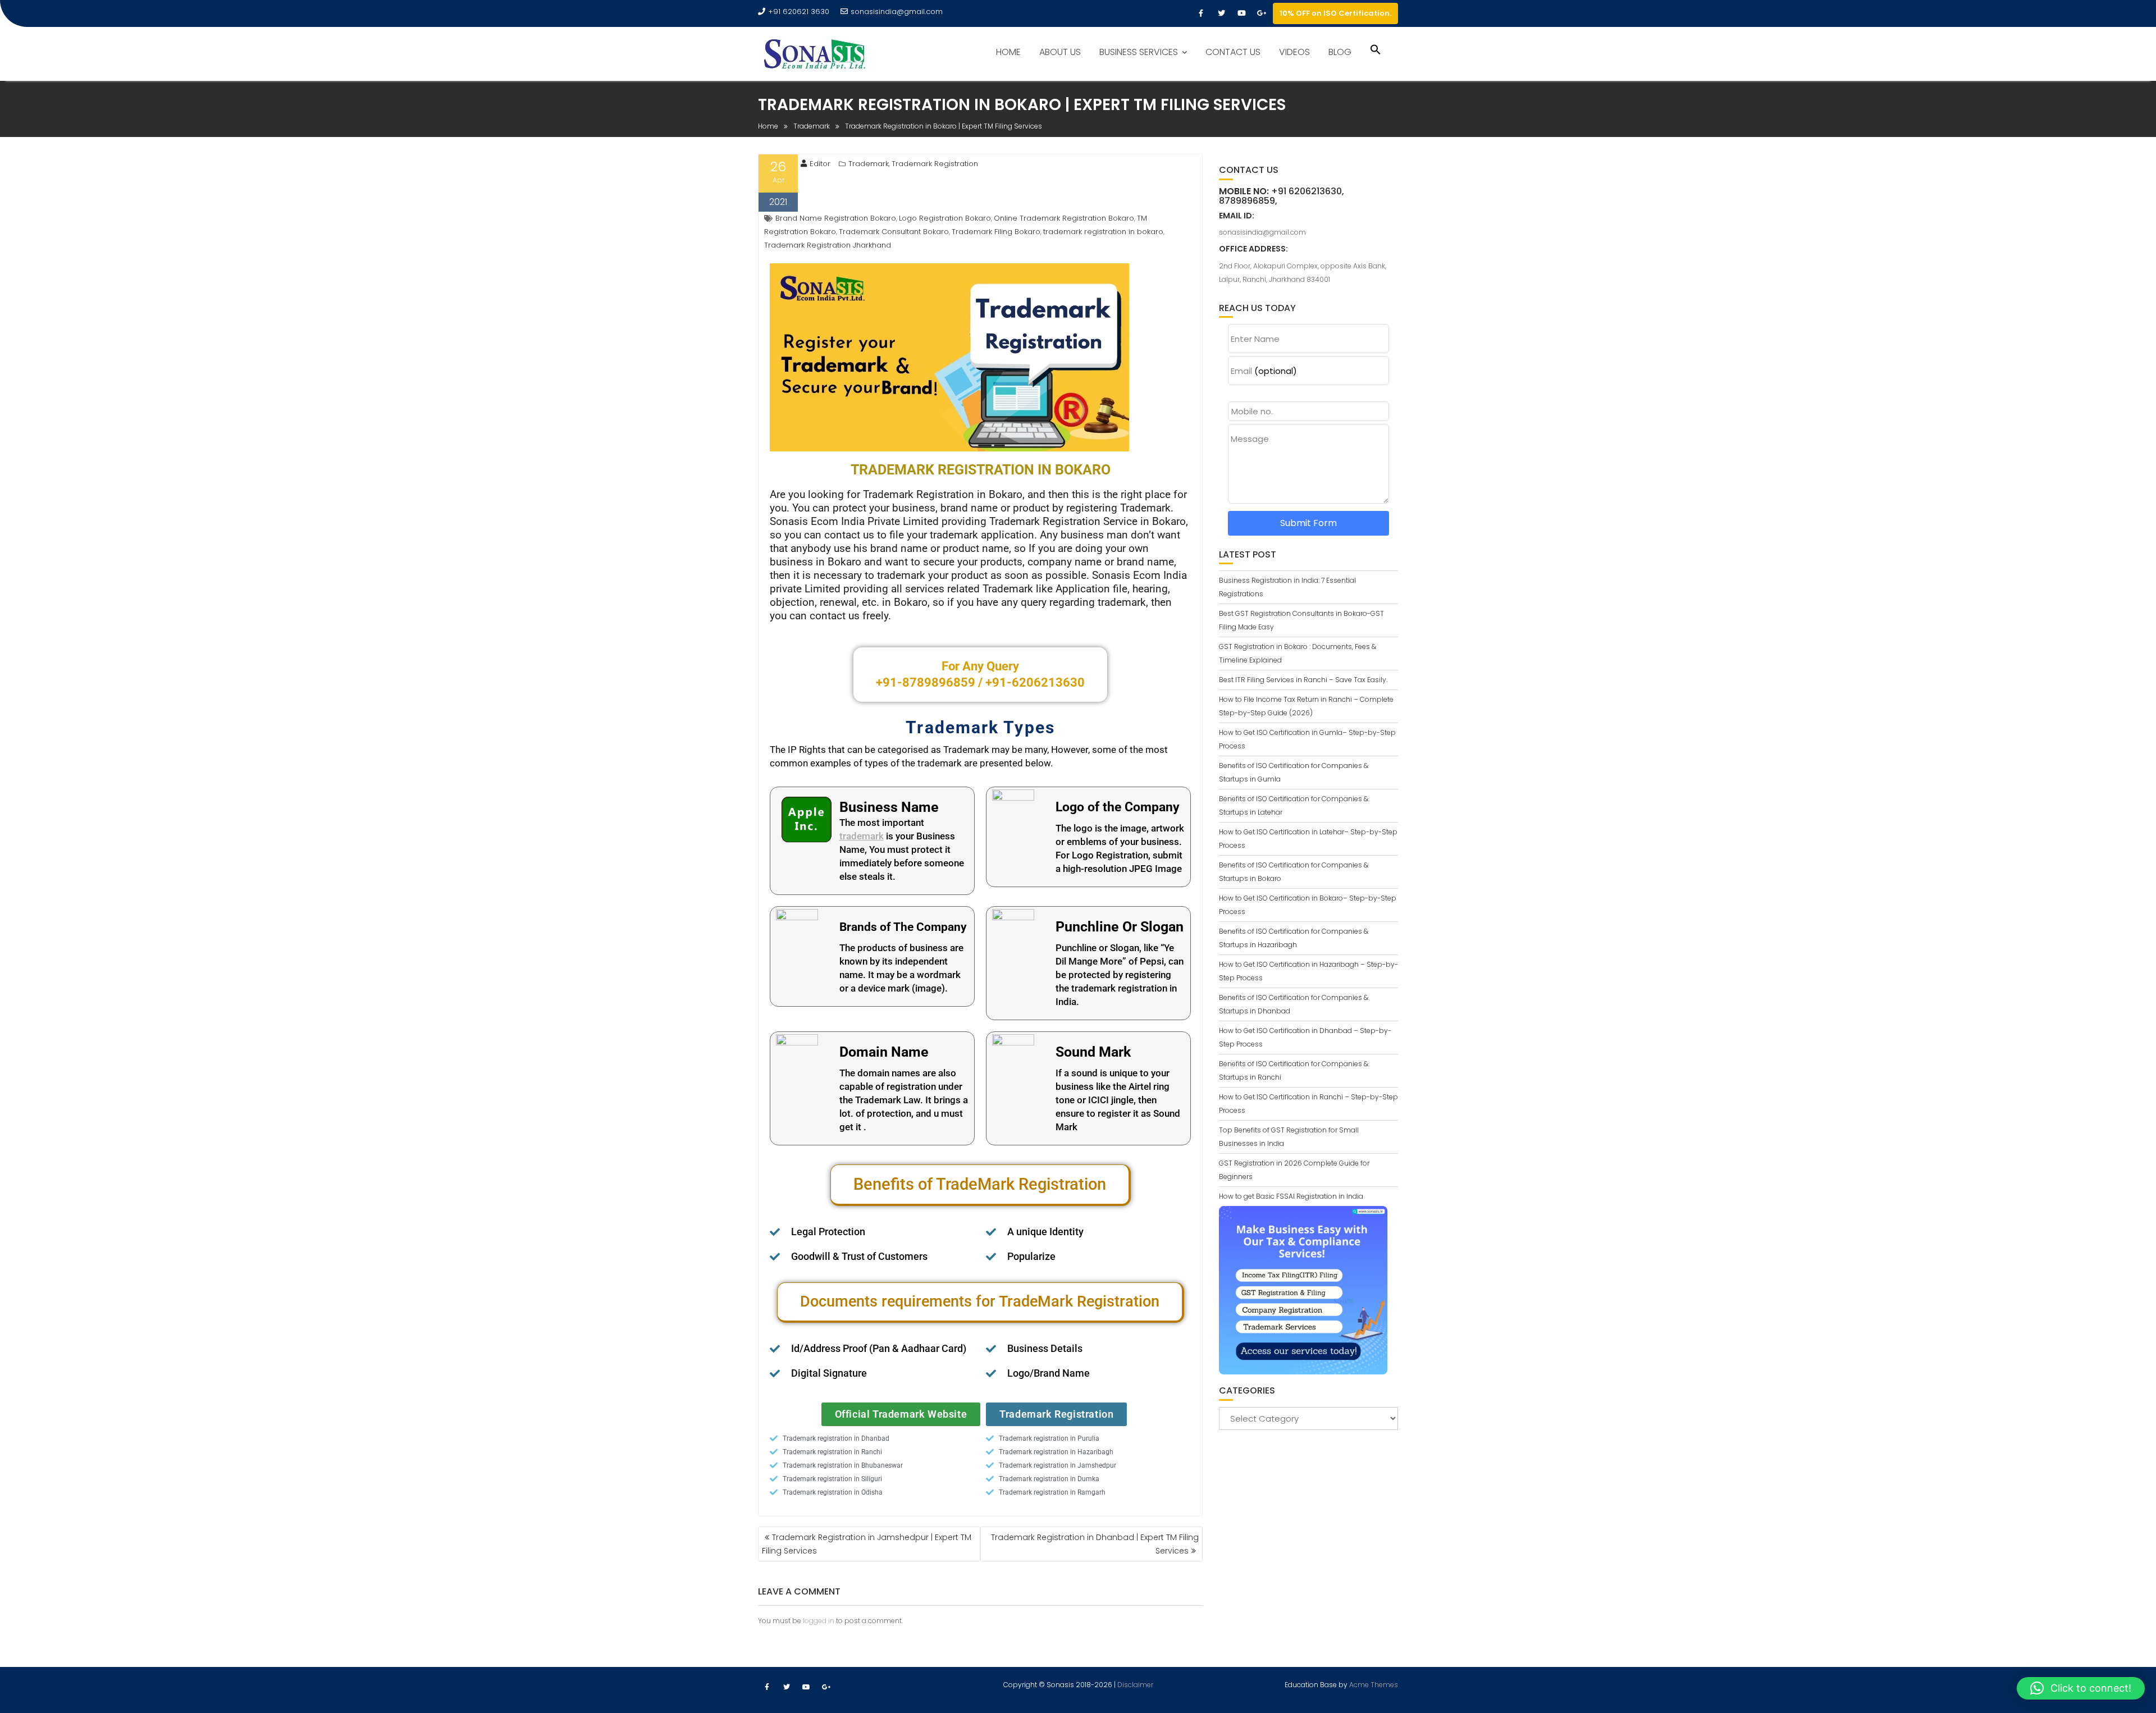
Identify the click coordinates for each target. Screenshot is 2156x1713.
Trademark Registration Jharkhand (828, 245)
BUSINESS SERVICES (1139, 52)
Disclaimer (1135, 1685)
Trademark (869, 164)
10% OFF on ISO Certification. (1335, 13)
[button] (1376, 51)
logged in (819, 1621)
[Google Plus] (1262, 13)
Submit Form (1308, 523)
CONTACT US (1233, 52)
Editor (820, 164)
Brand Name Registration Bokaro (836, 218)
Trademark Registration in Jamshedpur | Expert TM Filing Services (867, 1544)
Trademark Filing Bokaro (996, 232)
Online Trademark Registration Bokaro (1064, 218)
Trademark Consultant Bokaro (894, 232)
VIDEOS (1294, 52)
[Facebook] (1201, 13)
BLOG (1340, 52)
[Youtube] (1241, 13)
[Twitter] (1221, 13)
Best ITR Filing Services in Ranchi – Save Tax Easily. (1303, 680)
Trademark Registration (935, 164)
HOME (1008, 52)
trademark (862, 836)
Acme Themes (1374, 1685)
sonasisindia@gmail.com (897, 12)
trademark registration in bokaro (1103, 232)
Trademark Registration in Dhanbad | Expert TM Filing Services (1095, 1544)
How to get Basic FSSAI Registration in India (1291, 1196)
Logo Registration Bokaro (945, 218)
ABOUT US (1060, 52)
